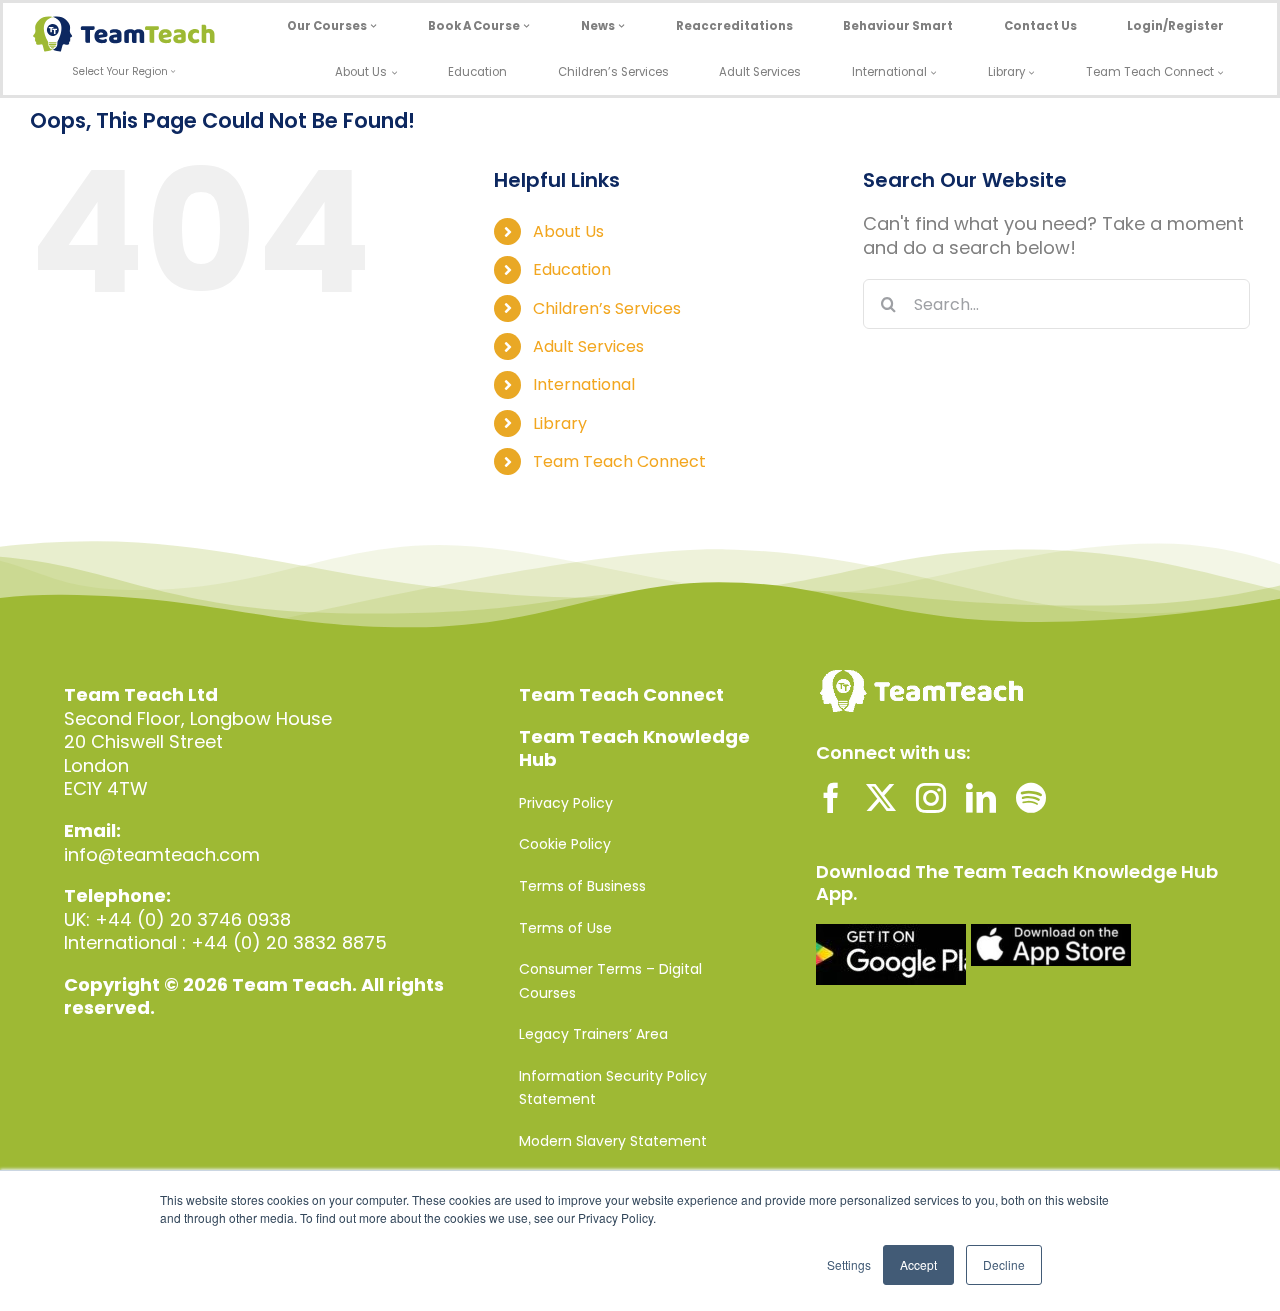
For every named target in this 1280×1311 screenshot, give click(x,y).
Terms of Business (582, 886)
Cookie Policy (565, 844)
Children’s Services (607, 308)
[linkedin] (981, 798)
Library (560, 423)
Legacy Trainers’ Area (593, 1034)
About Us (568, 231)
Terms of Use (565, 928)
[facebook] (831, 798)
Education (572, 269)
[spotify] (1031, 798)
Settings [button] (849, 1264)
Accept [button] (918, 1264)
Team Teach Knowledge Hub (634, 748)
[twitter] (881, 798)
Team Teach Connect (619, 461)
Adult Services (588, 346)
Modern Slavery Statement (613, 1141)
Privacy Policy (566, 803)
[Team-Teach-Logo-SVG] (124, 24)
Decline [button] (1004, 1264)
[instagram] (931, 798)
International (584, 384)
